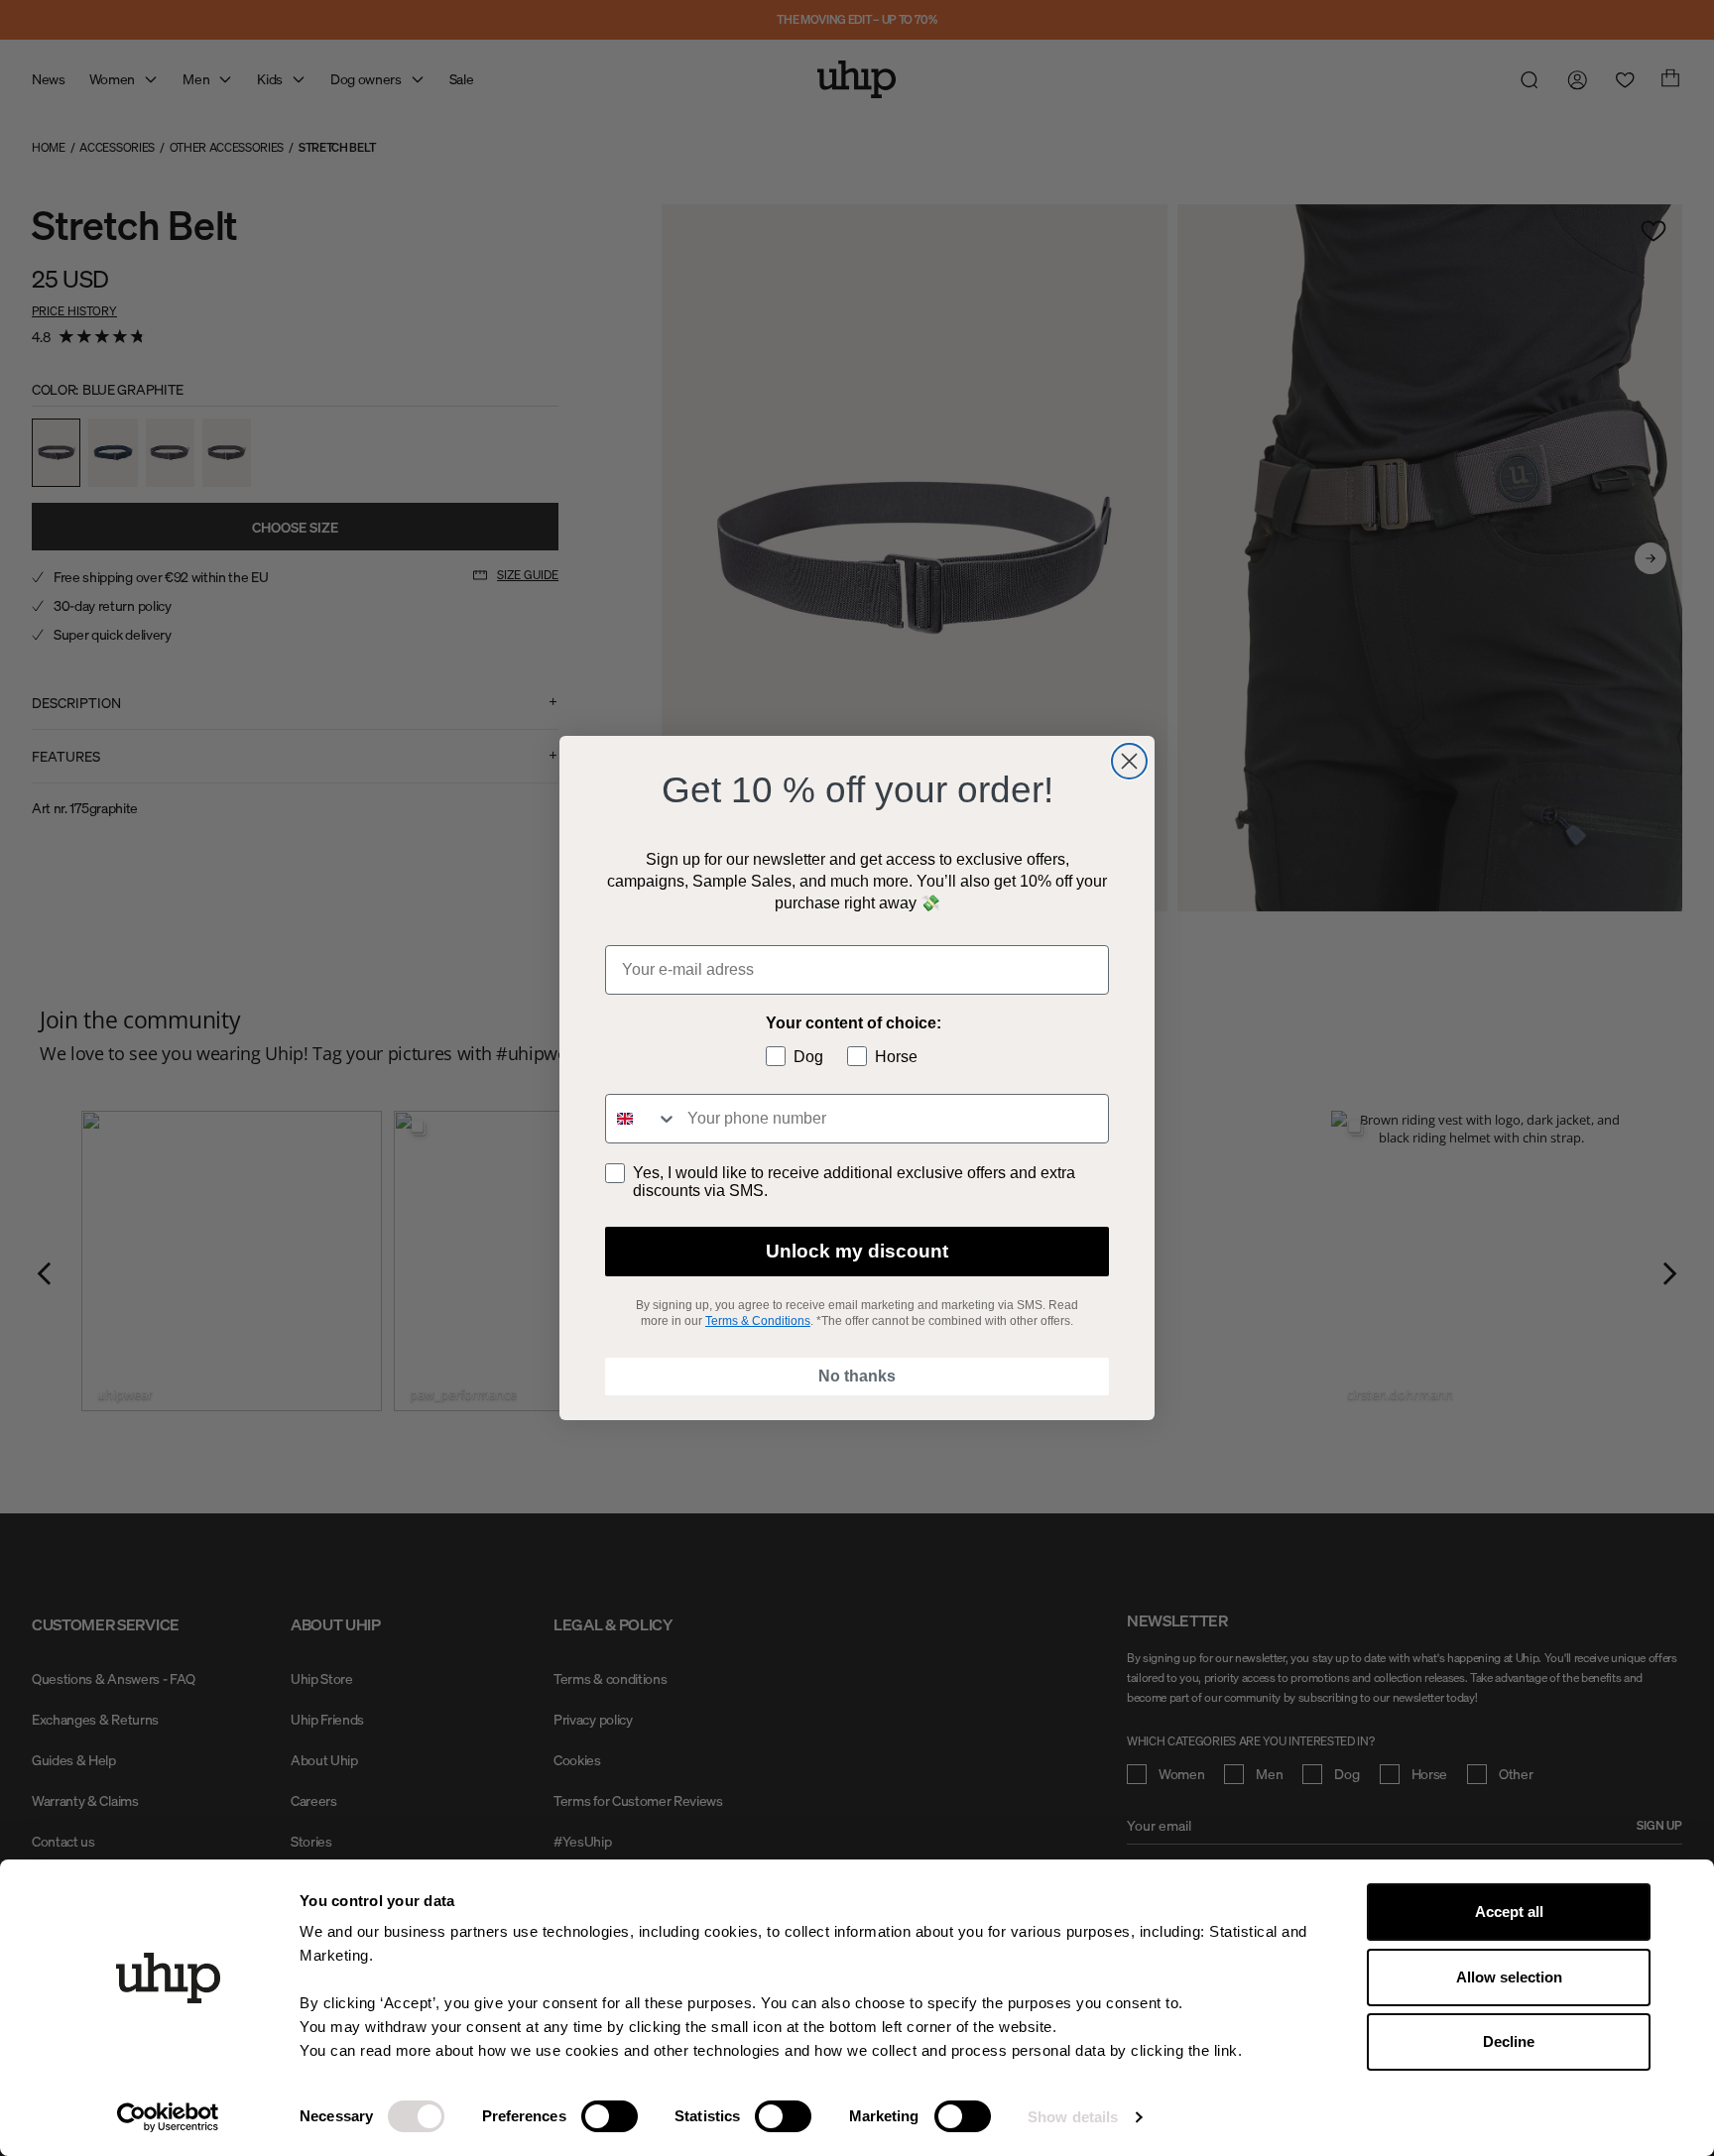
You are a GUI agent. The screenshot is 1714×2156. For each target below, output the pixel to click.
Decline (1509, 2041)
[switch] (610, 2116)
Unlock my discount (857, 1251)
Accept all (1509, 1912)
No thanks (857, 1376)
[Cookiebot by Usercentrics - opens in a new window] (168, 2117)
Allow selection (1509, 1977)
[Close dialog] (1129, 761)
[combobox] (642, 1119)
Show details (1073, 2117)
